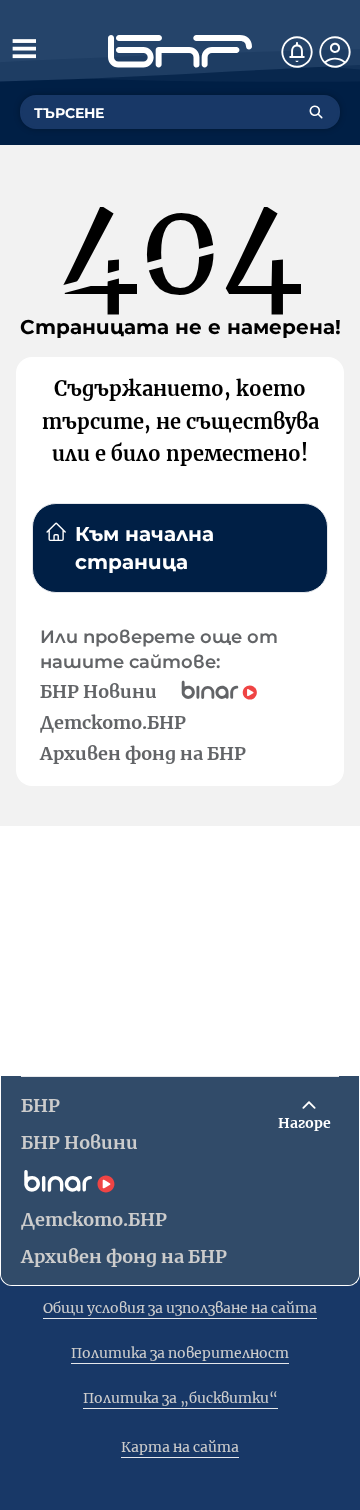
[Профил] (335, 52)
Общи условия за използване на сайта (180, 1308)
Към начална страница (144, 548)
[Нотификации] (297, 52)
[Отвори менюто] (24, 48)
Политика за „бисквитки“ (180, 1398)
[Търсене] (316, 112)
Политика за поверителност (180, 1353)
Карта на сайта (180, 1447)
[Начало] (180, 51)
